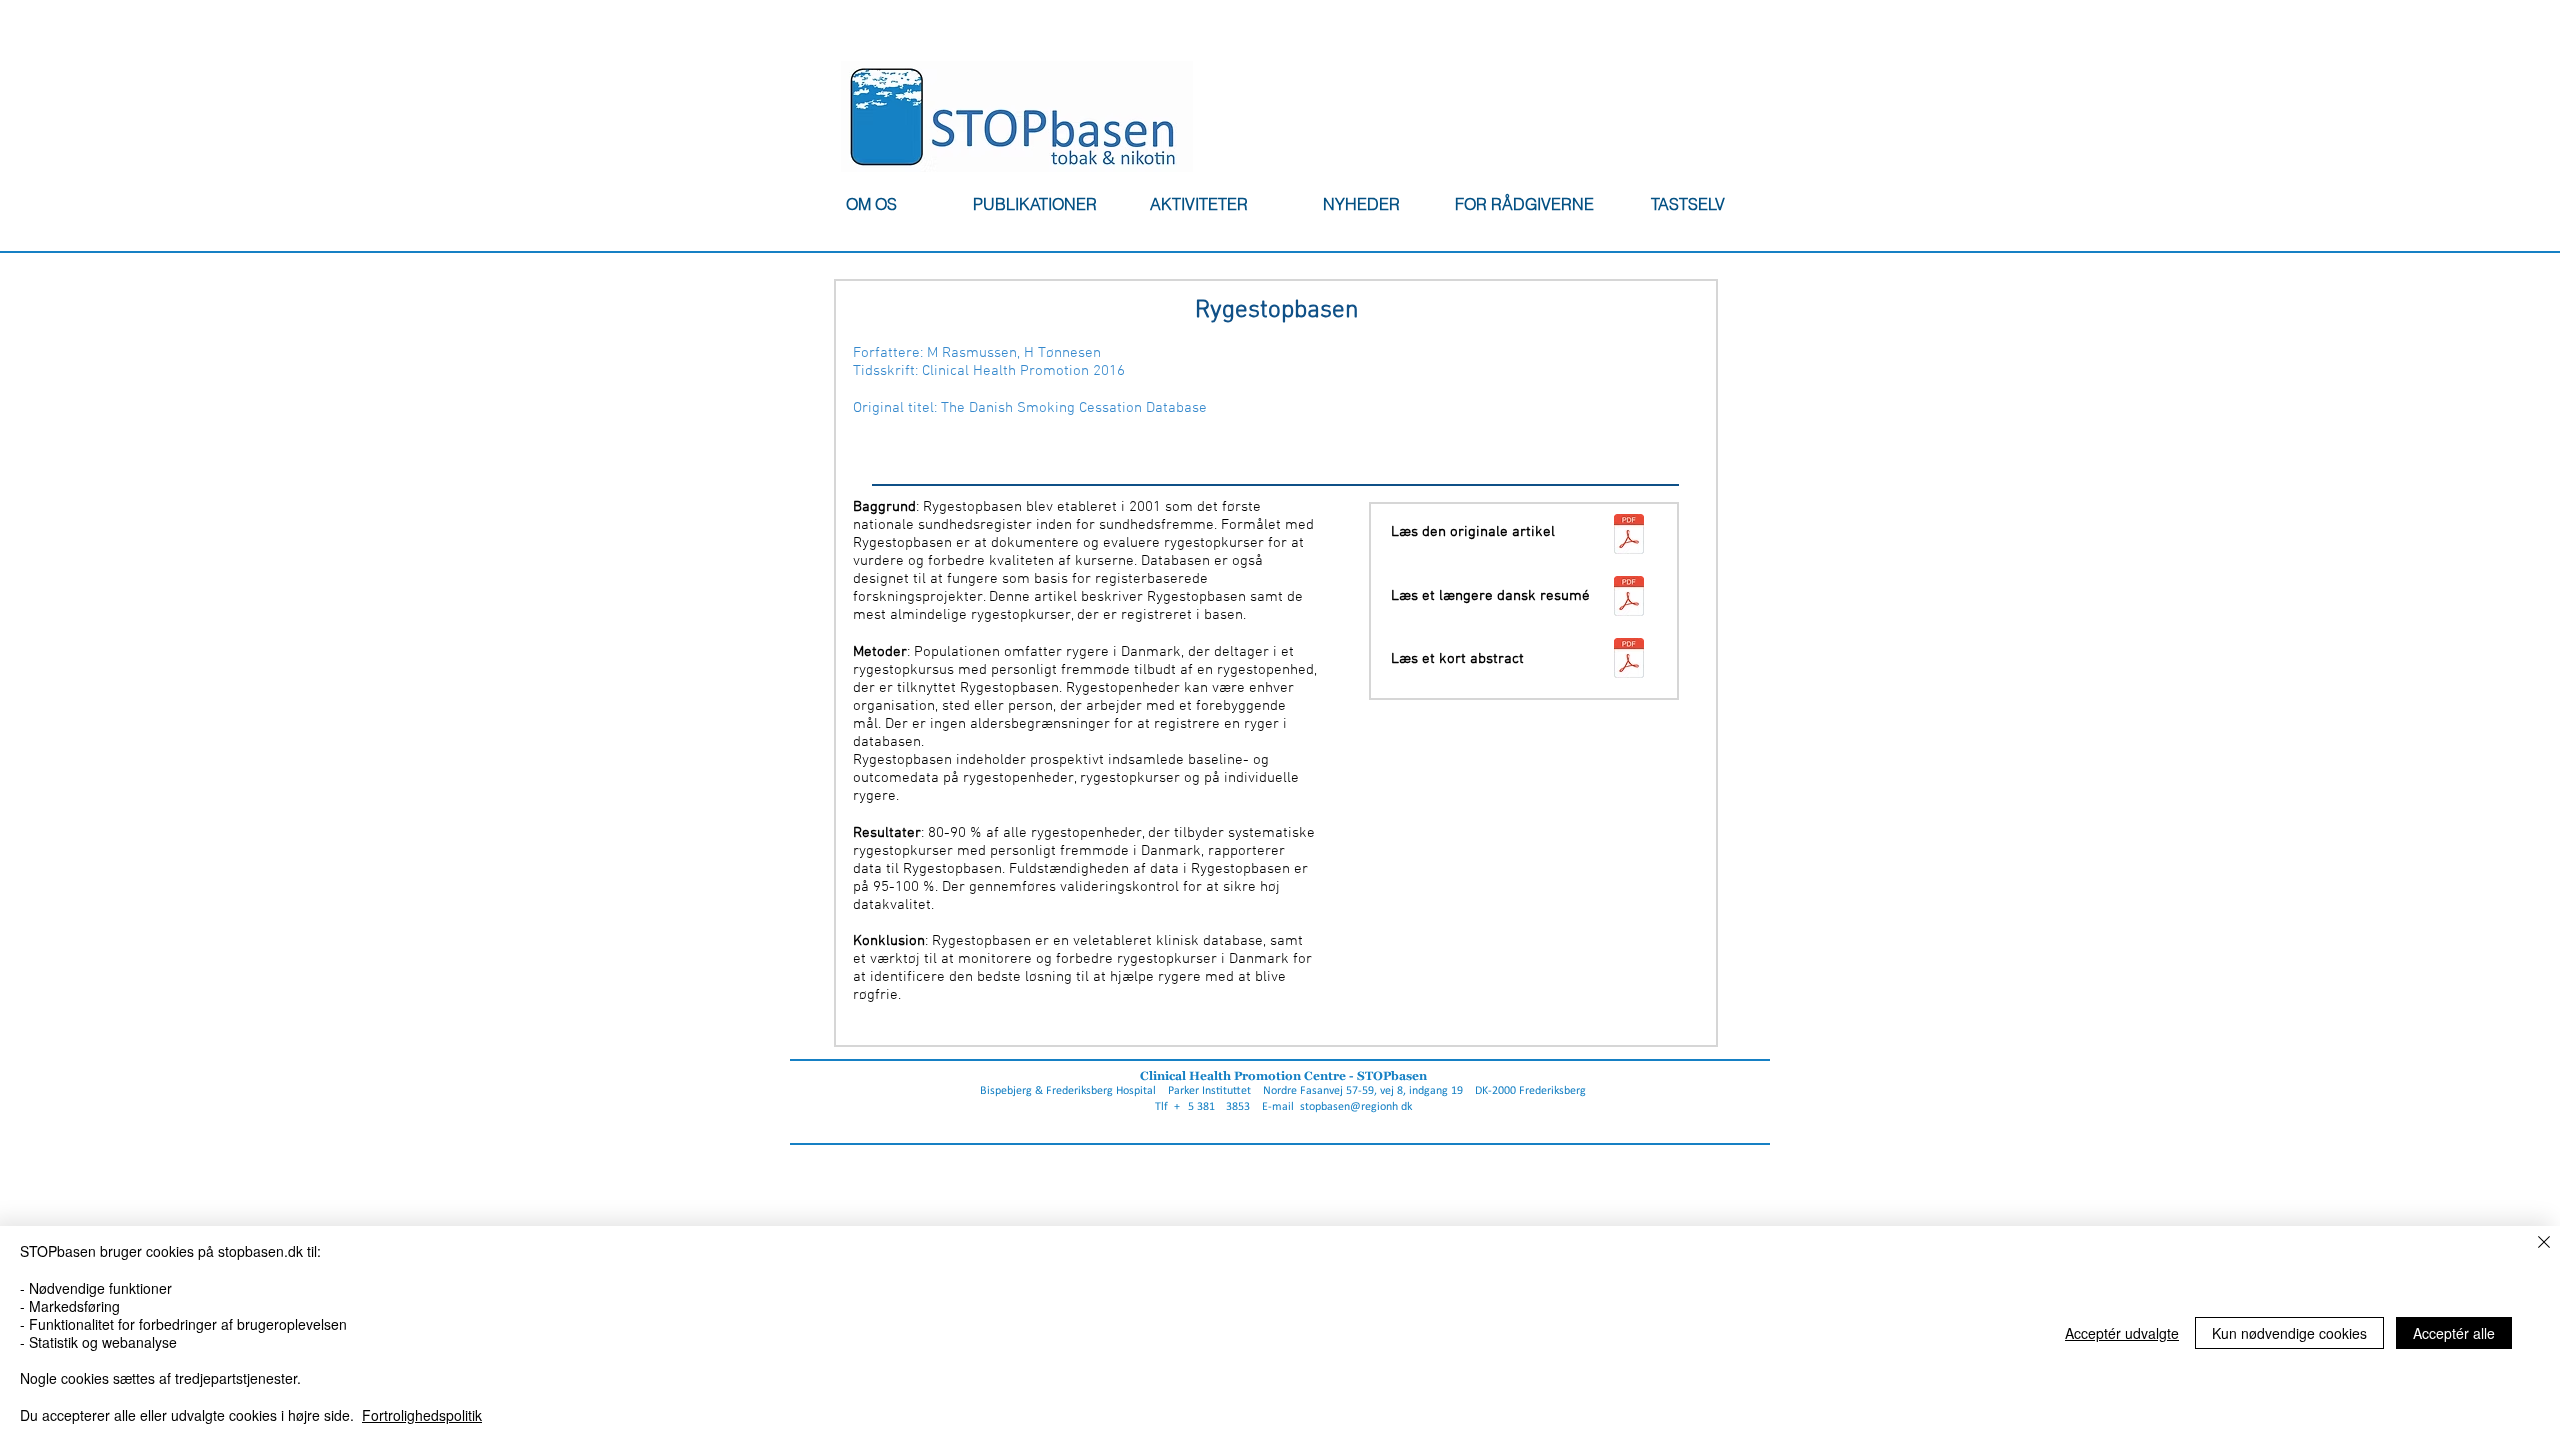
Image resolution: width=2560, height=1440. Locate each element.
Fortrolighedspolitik (422, 1415)
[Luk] (2544, 1243)
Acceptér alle (2454, 1333)
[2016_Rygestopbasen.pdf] (1628, 536)
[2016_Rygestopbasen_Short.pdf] (1628, 660)
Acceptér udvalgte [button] (2122, 1333)
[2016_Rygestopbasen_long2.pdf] (1628, 598)
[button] (871, 204)
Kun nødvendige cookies (2289, 1333)
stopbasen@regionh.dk (1356, 1107)
